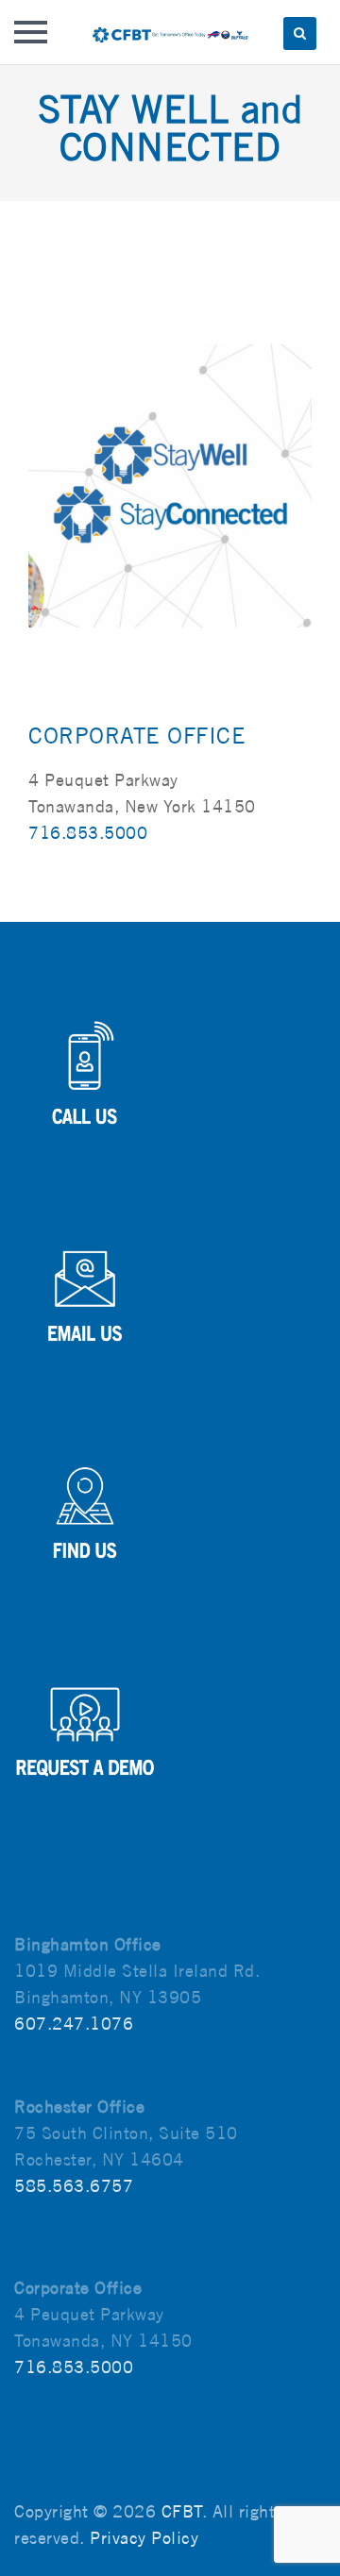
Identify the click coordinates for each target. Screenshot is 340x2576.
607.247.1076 (74, 2024)
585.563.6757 (74, 2186)
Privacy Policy (144, 2538)
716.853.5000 (88, 833)
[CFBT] (170, 32)
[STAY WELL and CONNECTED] (170, 485)
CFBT (182, 2511)
